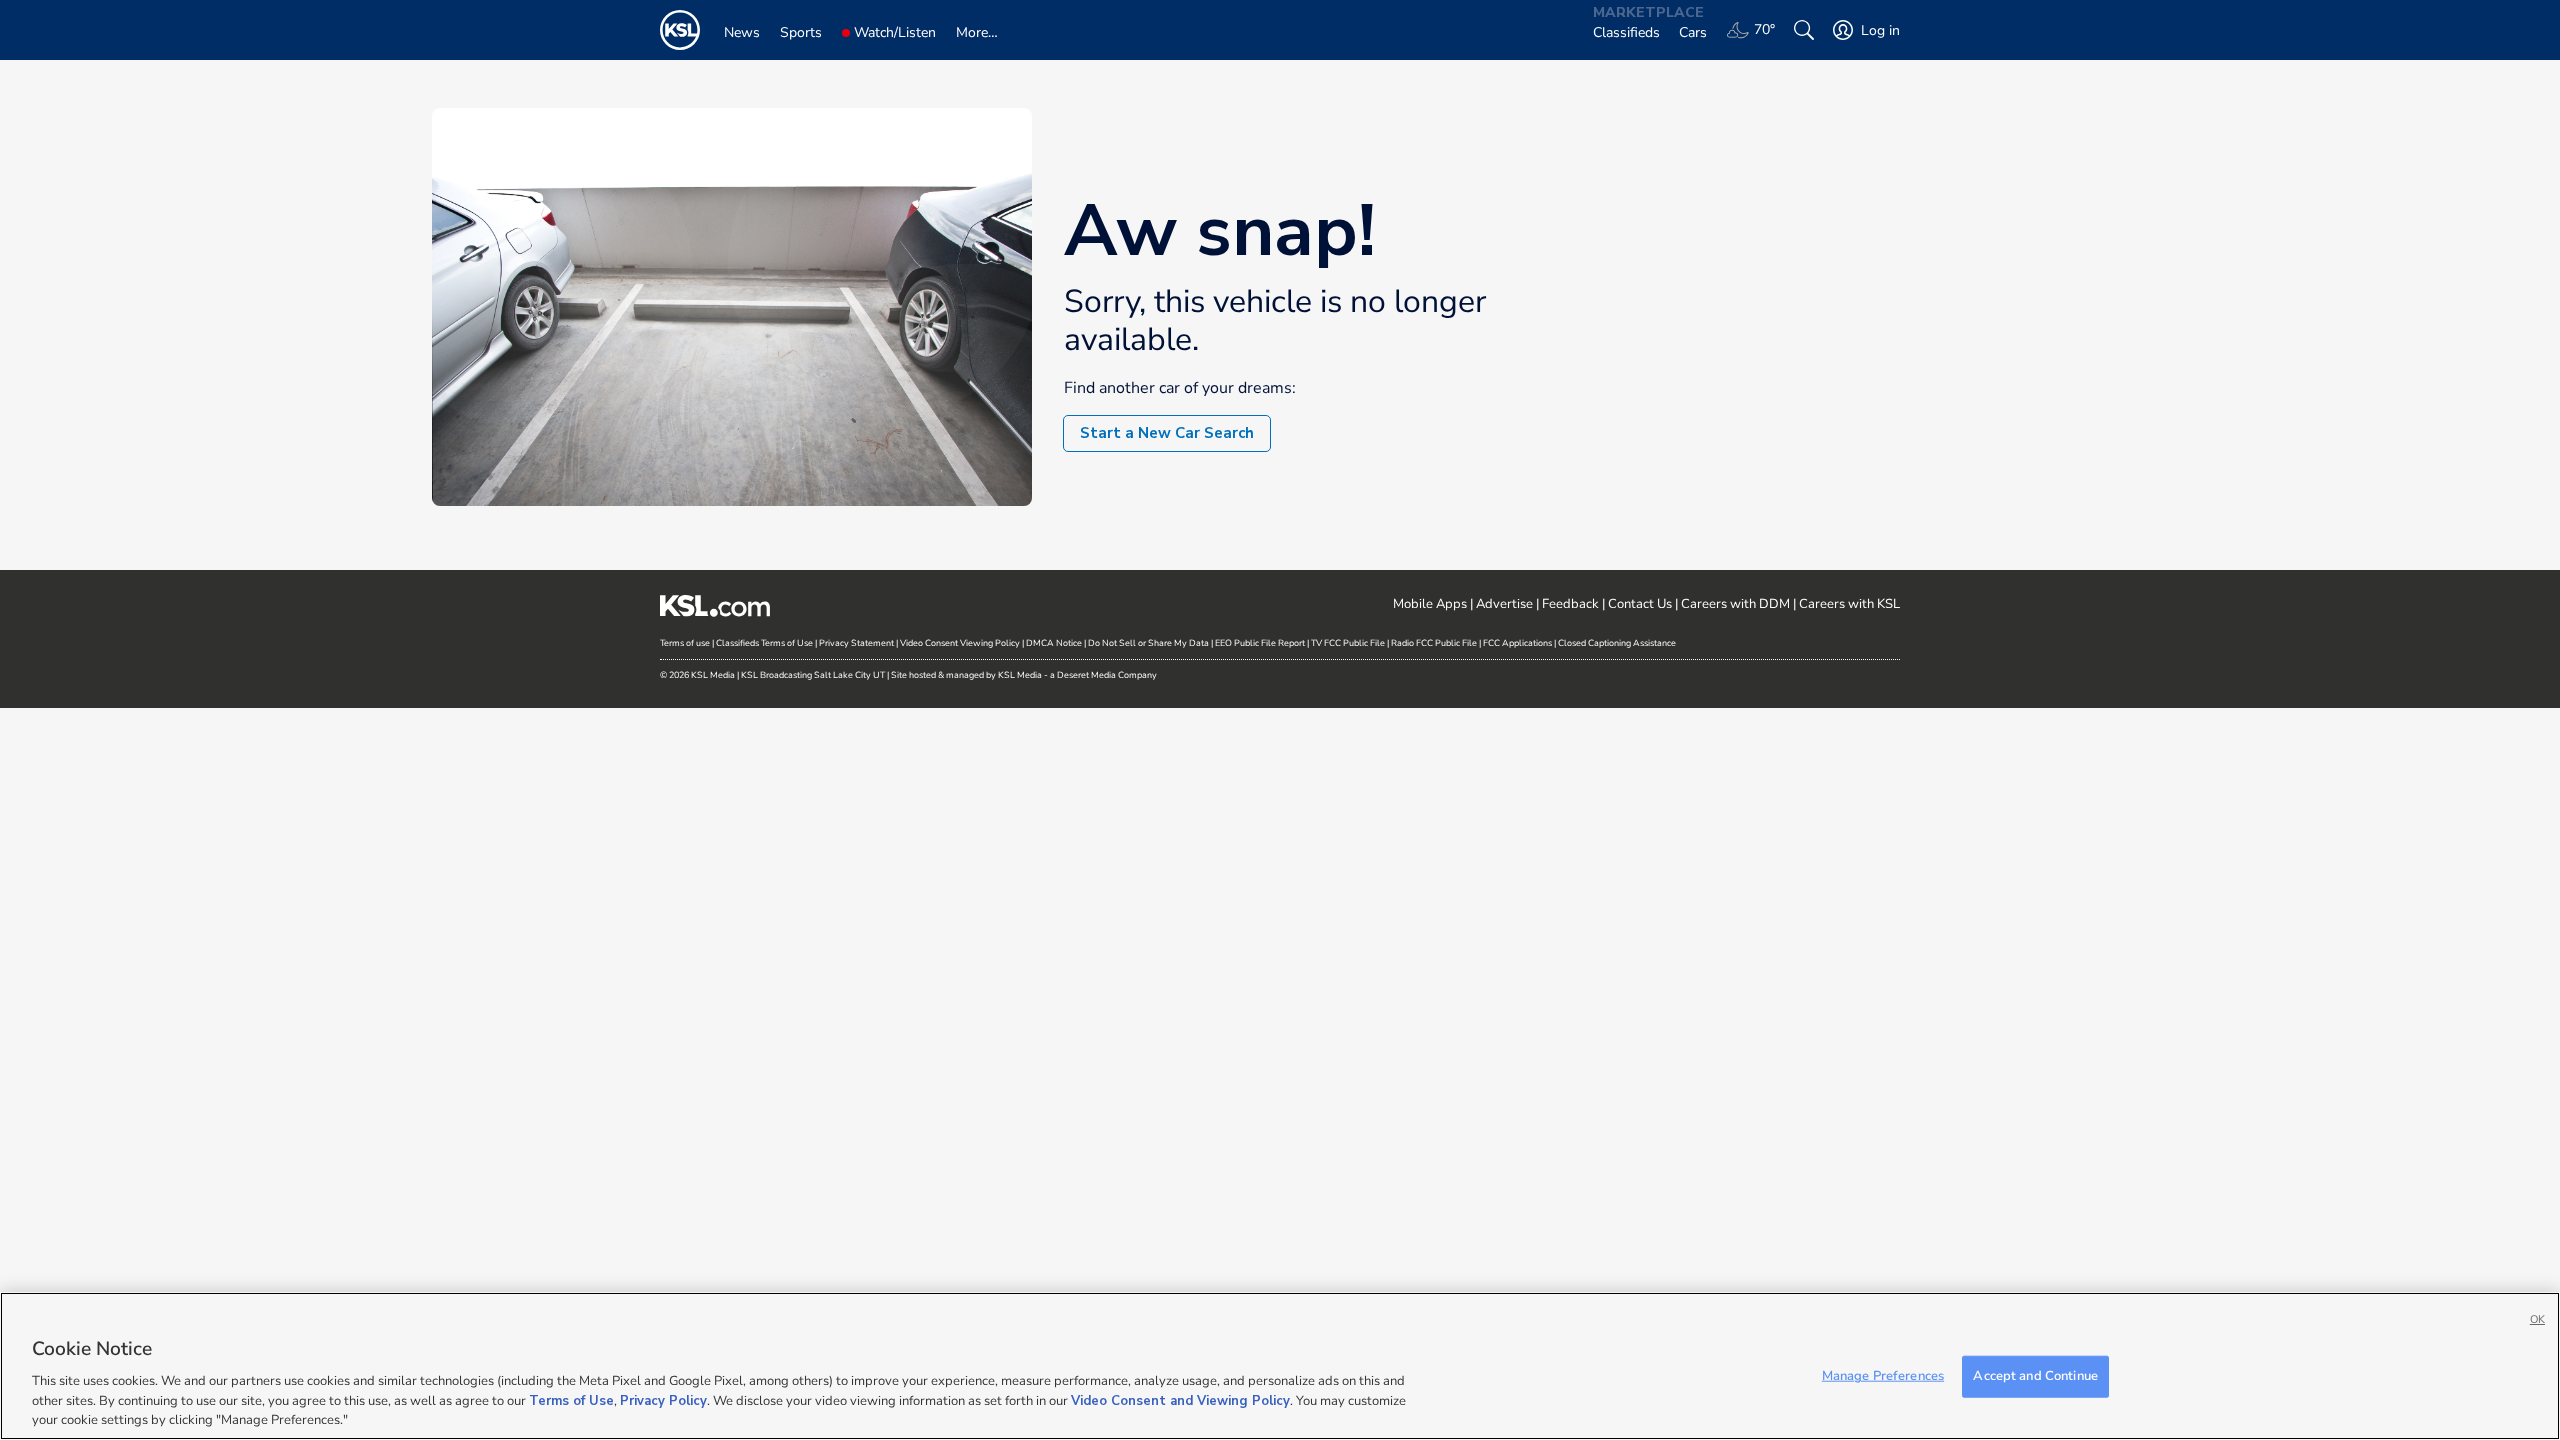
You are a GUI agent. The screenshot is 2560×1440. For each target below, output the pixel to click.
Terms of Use (571, 1400)
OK (2537, 1319)
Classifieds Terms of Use (764, 643)
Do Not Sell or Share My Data (1148, 643)
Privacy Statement (856, 643)
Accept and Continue (2035, 1376)
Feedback (1570, 604)
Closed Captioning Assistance (1617, 643)
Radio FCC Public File (1434, 643)
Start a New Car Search (1167, 433)
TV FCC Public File (1348, 643)
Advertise (1504, 604)
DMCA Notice (1054, 643)
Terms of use (685, 643)
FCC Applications (1517, 643)
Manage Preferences (1883, 1376)
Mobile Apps (1430, 604)
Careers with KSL (1849, 604)
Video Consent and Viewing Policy (1180, 1400)
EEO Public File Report (1260, 643)
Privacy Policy (663, 1400)
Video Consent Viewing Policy (960, 643)
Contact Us (1640, 604)
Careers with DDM (1735, 604)
